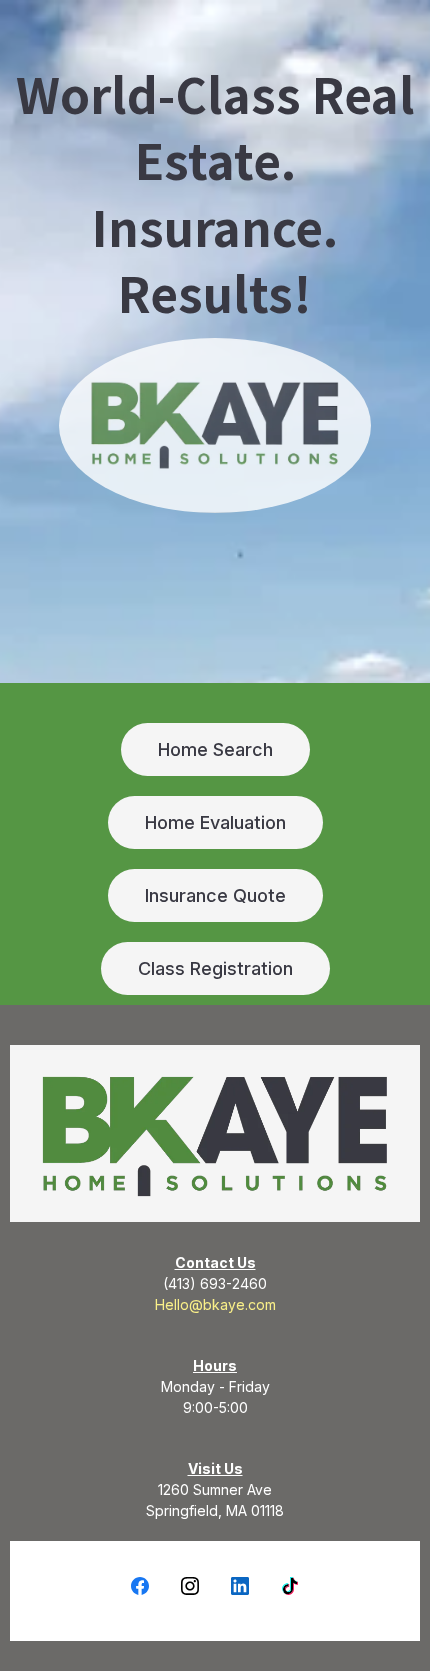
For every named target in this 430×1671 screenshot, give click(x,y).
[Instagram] (190, 1586)
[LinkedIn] (240, 1586)
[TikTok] (290, 1586)
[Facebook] (140, 1586)
